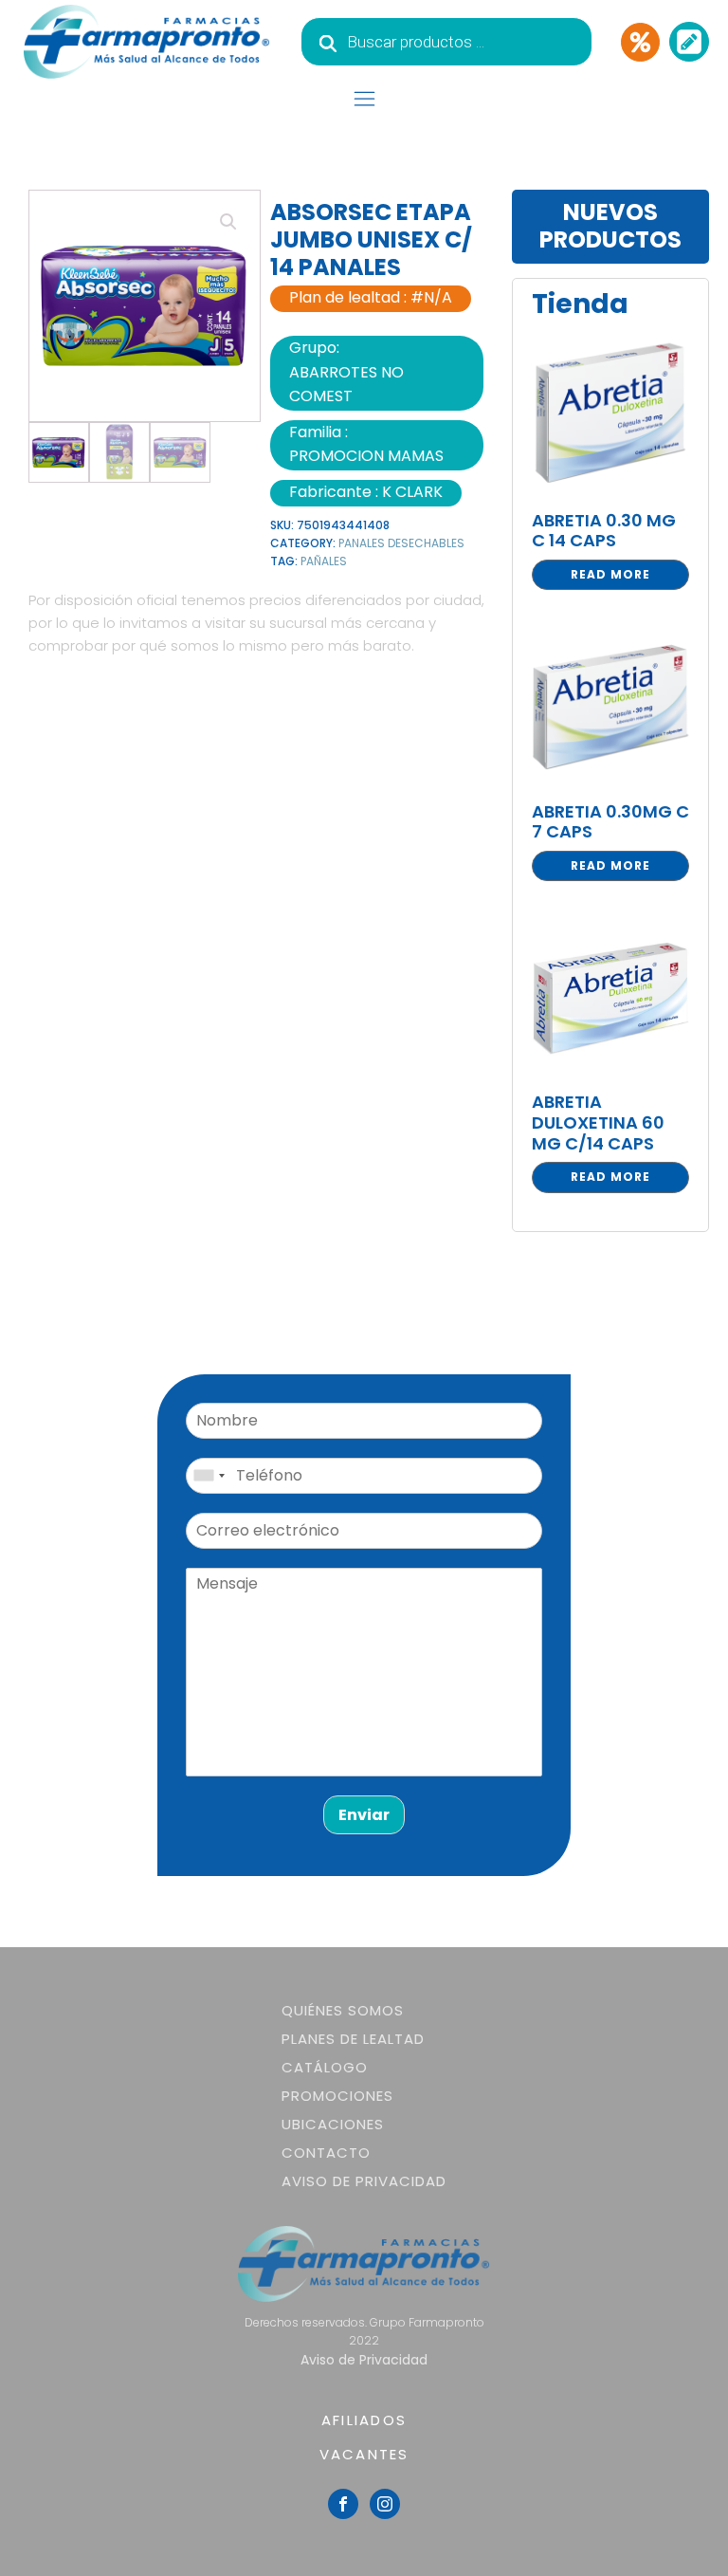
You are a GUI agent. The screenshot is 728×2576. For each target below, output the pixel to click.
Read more (610, 574)
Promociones (337, 2096)
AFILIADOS (364, 2420)
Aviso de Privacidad (364, 2181)
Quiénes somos (343, 2010)
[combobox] (209, 1476)
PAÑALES (324, 561)
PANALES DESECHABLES (401, 543)
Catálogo (325, 2067)
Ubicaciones (333, 2124)
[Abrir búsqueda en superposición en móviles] (446, 42)
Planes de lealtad (353, 2039)
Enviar (364, 1815)
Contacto (326, 2153)
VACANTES (364, 2454)
